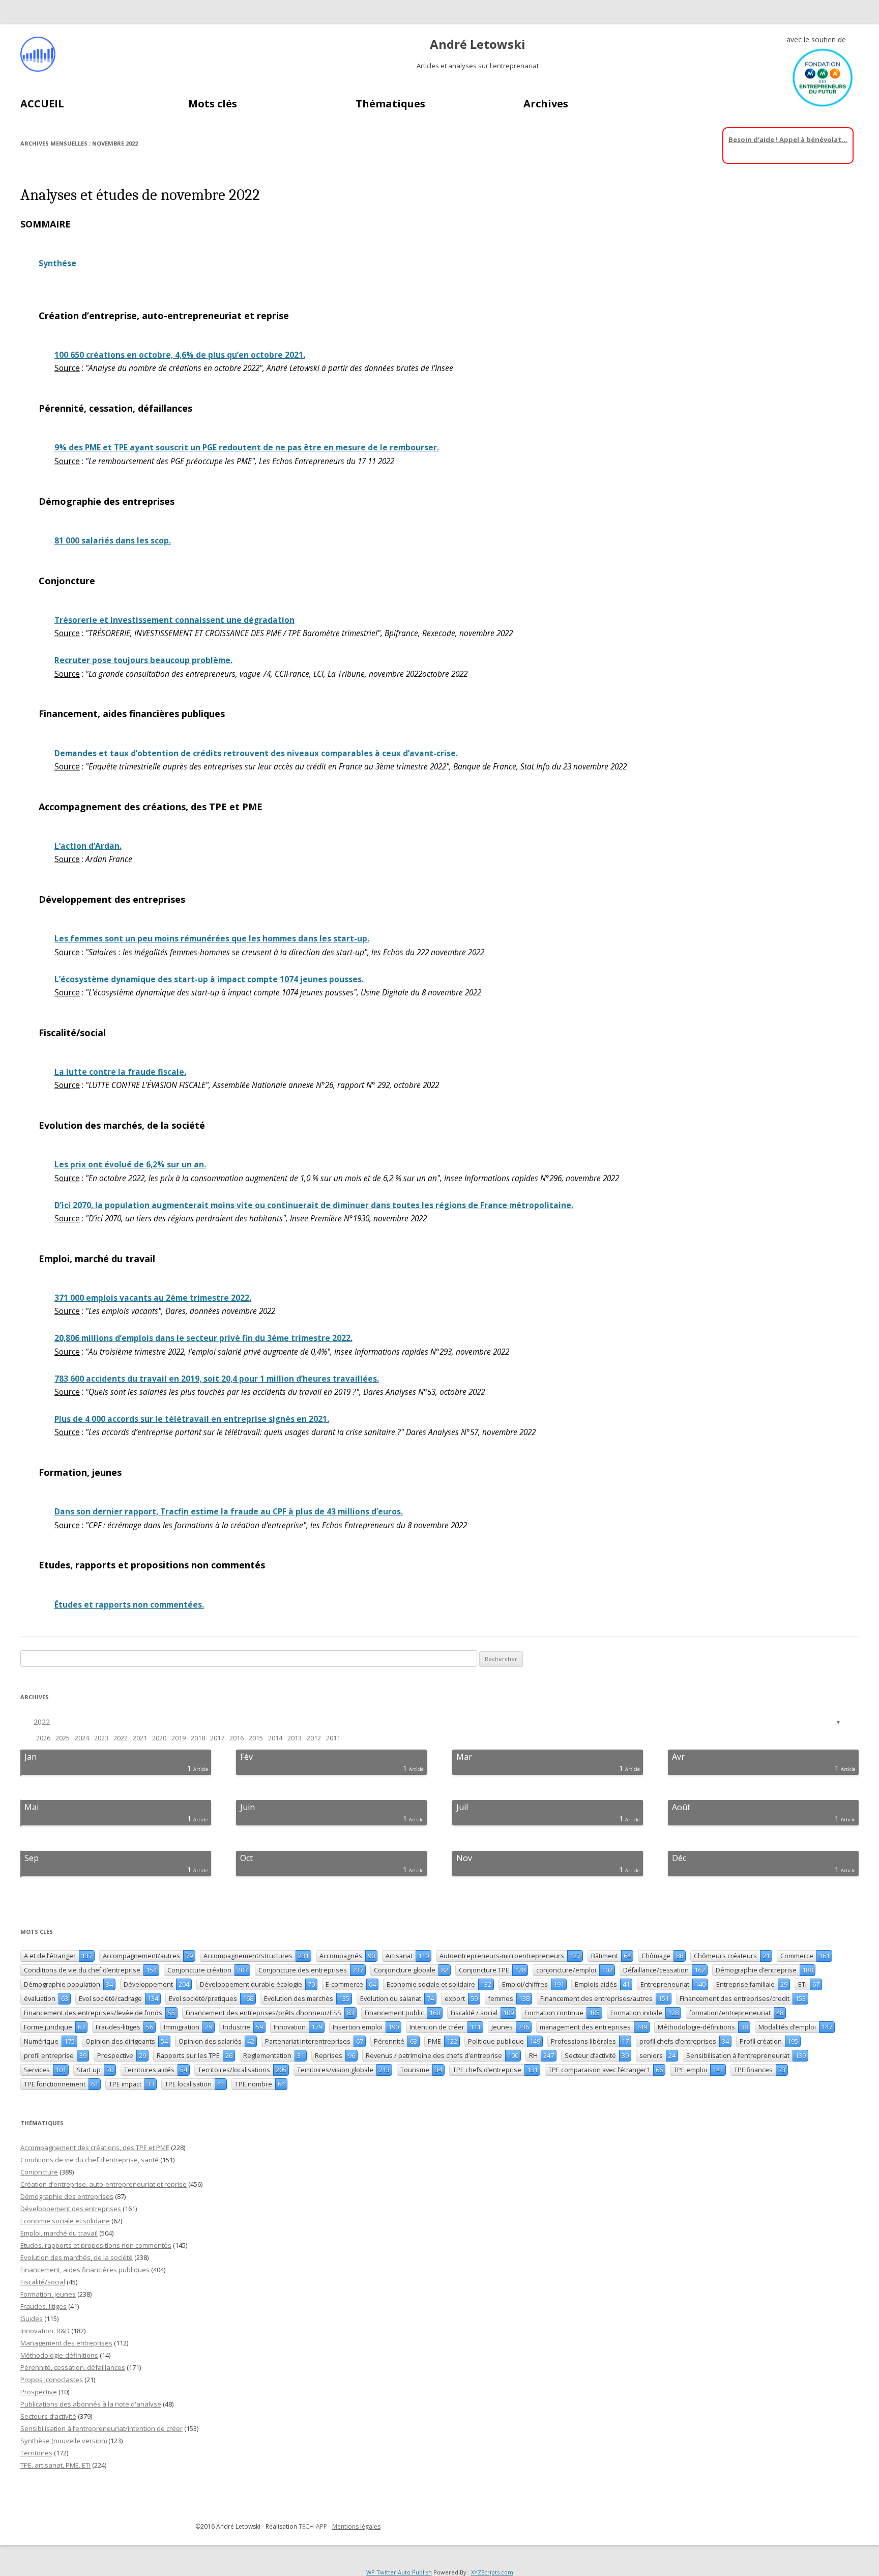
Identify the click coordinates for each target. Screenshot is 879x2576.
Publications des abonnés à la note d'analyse (91, 2404)
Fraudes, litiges (43, 2306)
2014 (275, 1738)
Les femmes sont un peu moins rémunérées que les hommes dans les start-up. (212, 939)
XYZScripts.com (492, 2572)
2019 (179, 1738)
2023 (101, 1738)
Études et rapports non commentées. (129, 1605)
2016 (237, 1738)
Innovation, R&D (45, 2331)
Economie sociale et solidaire (65, 2221)
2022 (42, 1722)
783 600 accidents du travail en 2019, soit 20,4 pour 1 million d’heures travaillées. (217, 1379)
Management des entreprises (66, 2343)
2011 (333, 1738)
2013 (295, 1738)
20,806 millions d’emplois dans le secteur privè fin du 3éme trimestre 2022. (203, 1338)
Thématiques (390, 104)
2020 (159, 1738)
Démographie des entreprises (67, 2196)
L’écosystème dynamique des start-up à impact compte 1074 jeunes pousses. (209, 979)
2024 (82, 1738)
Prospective (39, 2392)
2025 (63, 1738)
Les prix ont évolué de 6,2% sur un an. (130, 1165)
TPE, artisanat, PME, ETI (55, 2465)
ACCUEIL (42, 104)
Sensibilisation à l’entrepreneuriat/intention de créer (101, 2428)
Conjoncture (39, 2172)
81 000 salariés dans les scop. (113, 541)
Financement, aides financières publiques (85, 2270)
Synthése (57, 263)
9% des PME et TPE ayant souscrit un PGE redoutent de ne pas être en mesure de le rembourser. (247, 448)
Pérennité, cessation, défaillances (73, 2367)
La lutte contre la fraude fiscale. (120, 1072)
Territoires (36, 2453)
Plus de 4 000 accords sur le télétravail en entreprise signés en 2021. (192, 1419)
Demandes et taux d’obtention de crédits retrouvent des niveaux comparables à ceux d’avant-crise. (256, 753)
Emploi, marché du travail (59, 2233)
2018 (198, 1738)
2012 (314, 1738)
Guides (32, 2319)
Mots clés (213, 104)
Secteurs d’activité (48, 2416)
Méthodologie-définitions (59, 2355)
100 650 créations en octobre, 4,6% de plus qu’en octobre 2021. (180, 355)
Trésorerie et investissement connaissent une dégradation (174, 620)
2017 (217, 1738)
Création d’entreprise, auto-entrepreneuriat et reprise (104, 2184)
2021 (140, 1738)
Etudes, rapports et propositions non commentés (96, 2245)
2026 (43, 1738)
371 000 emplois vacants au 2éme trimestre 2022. (153, 1298)
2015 (256, 1738)
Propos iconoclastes (52, 2380)
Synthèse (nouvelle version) (64, 2441)
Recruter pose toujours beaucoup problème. (143, 660)
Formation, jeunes (48, 2294)
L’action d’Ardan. (88, 846)
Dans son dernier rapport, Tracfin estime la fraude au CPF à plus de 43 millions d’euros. (229, 1512)
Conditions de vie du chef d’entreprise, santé (90, 2160)
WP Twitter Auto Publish (399, 2572)
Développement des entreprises (71, 2209)
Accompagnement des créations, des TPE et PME (95, 2148)
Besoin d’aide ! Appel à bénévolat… (788, 139)
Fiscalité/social (43, 2282)
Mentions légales (356, 2526)
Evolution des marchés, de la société (77, 2257)
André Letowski (478, 45)
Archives (546, 104)
